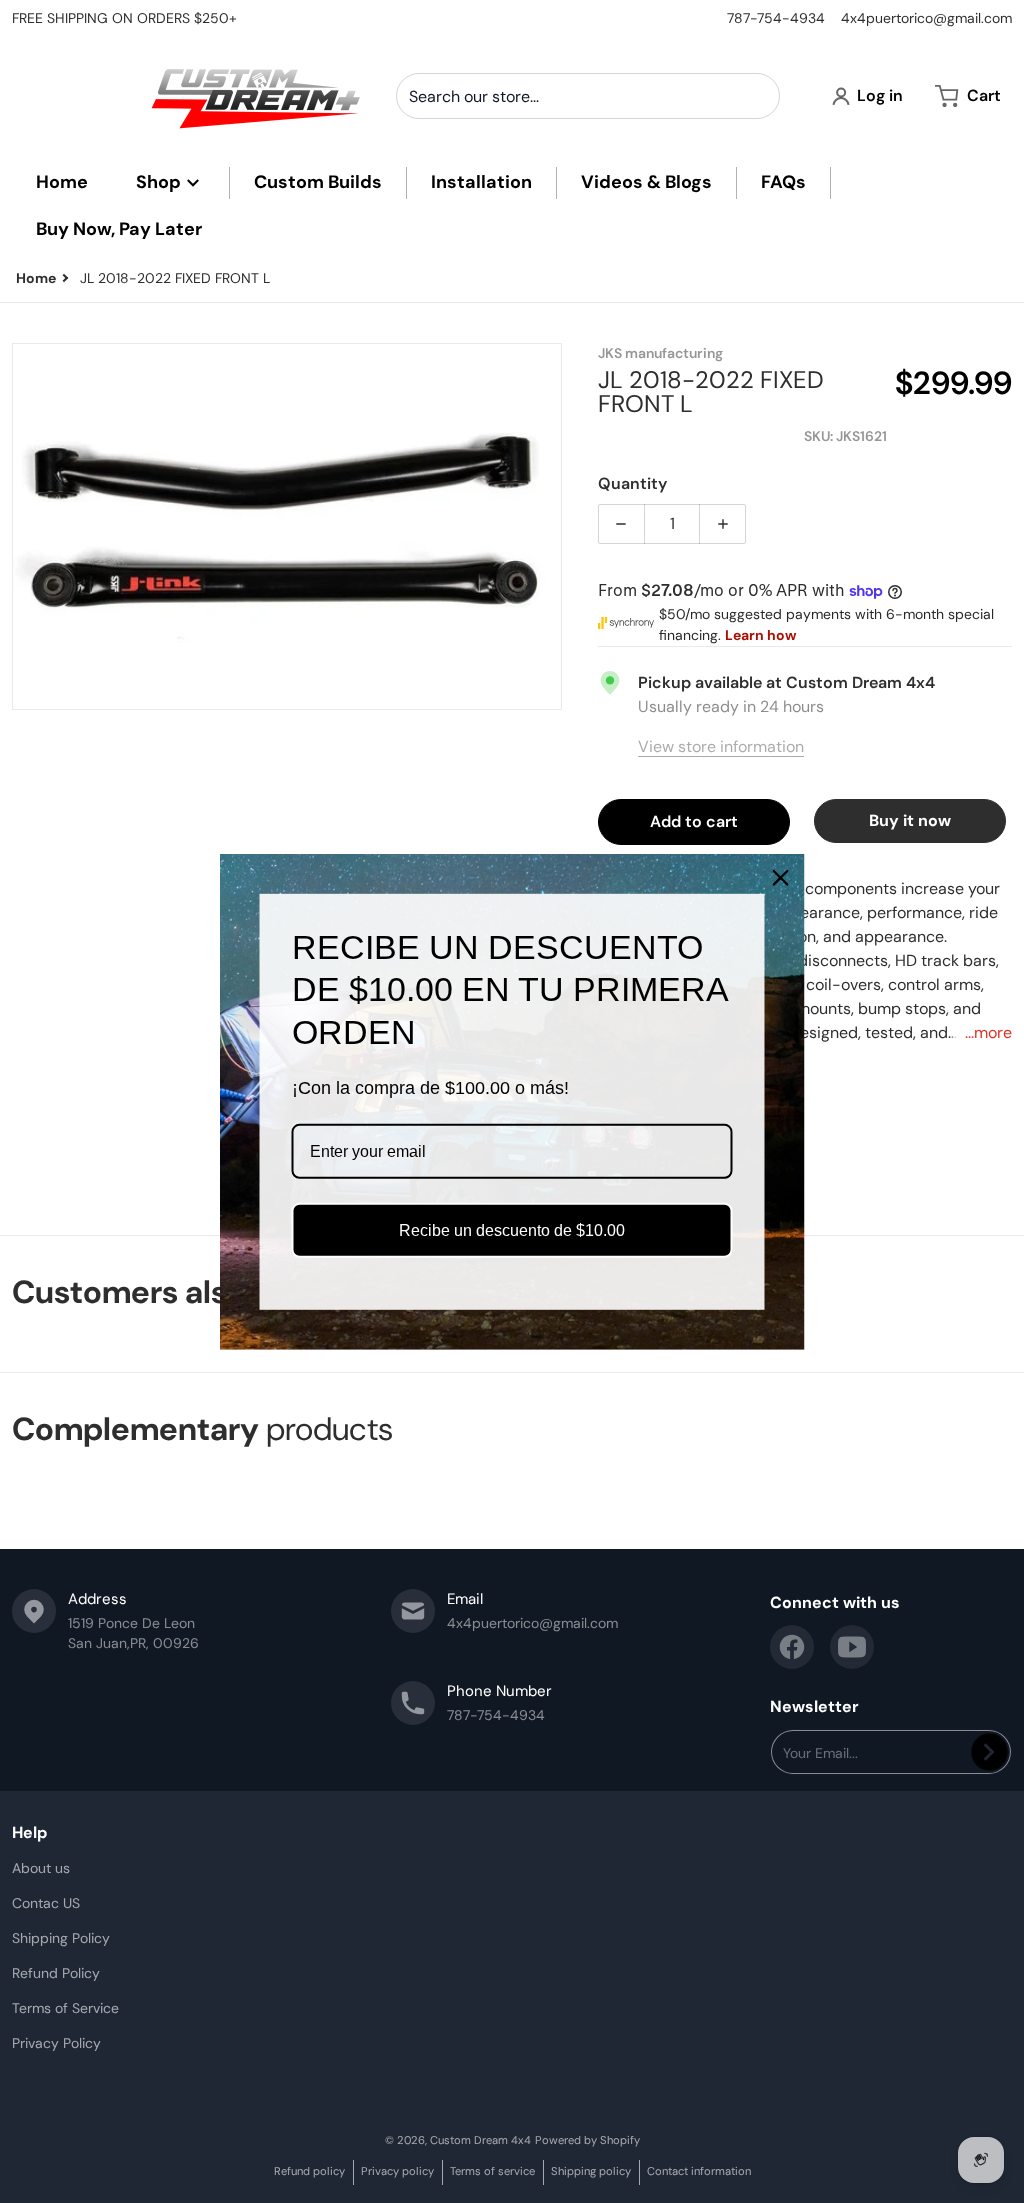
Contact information (699, 2171)
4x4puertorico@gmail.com (926, 18)
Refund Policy (56, 1973)
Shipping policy (591, 2171)
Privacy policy (397, 2171)
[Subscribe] (989, 1752)
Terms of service (492, 2171)
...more (988, 1032)
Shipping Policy (61, 1938)
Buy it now (910, 820)
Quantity (632, 483)
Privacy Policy (56, 2043)
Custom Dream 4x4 (480, 2140)
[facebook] (792, 1647)
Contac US (46, 1903)
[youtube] (852, 1647)
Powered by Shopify (587, 2140)
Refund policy (309, 2171)
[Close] (781, 877)
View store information (721, 746)
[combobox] (588, 96)
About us (41, 1868)
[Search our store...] (757, 96)
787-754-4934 (776, 18)
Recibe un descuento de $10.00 (512, 1230)
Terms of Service (65, 2008)
